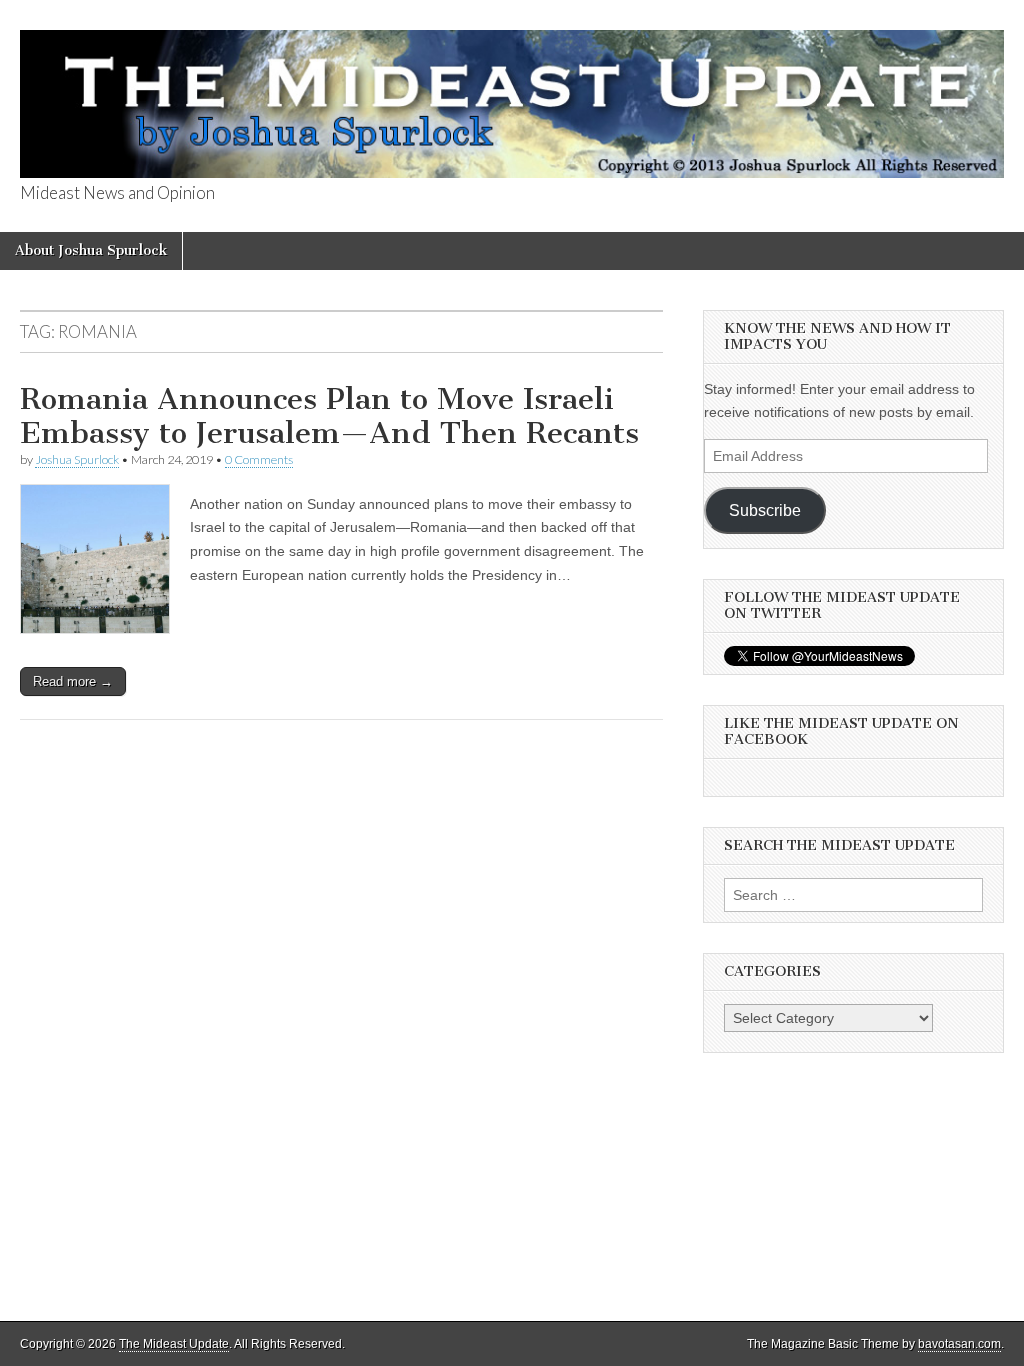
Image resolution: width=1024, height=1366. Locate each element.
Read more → (73, 681)
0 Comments (259, 459)
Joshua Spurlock (77, 459)
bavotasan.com (959, 1344)
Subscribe (765, 510)
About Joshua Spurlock (91, 250)
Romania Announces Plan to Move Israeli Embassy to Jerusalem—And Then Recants (329, 416)
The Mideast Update (174, 1344)
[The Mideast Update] (512, 92)
